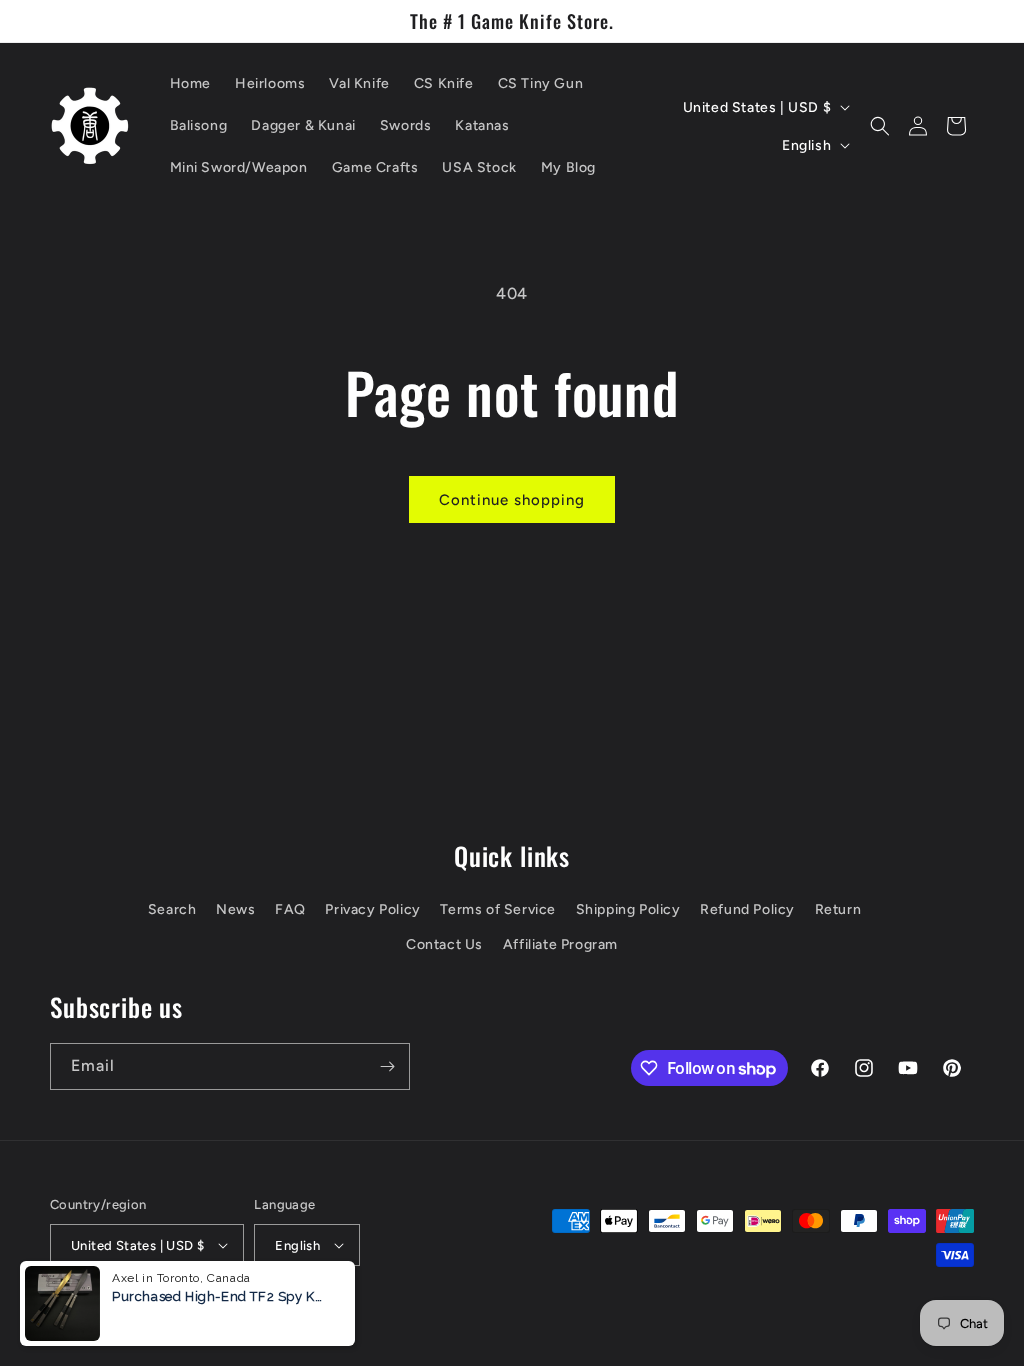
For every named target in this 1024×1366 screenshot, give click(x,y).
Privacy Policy (372, 909)
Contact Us (444, 944)
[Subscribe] (387, 1066)
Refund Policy (747, 909)
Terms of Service (498, 909)
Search (172, 909)
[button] (880, 126)
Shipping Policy (628, 909)
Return (838, 909)
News (235, 909)
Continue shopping (512, 500)
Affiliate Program (560, 944)
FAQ (290, 909)
